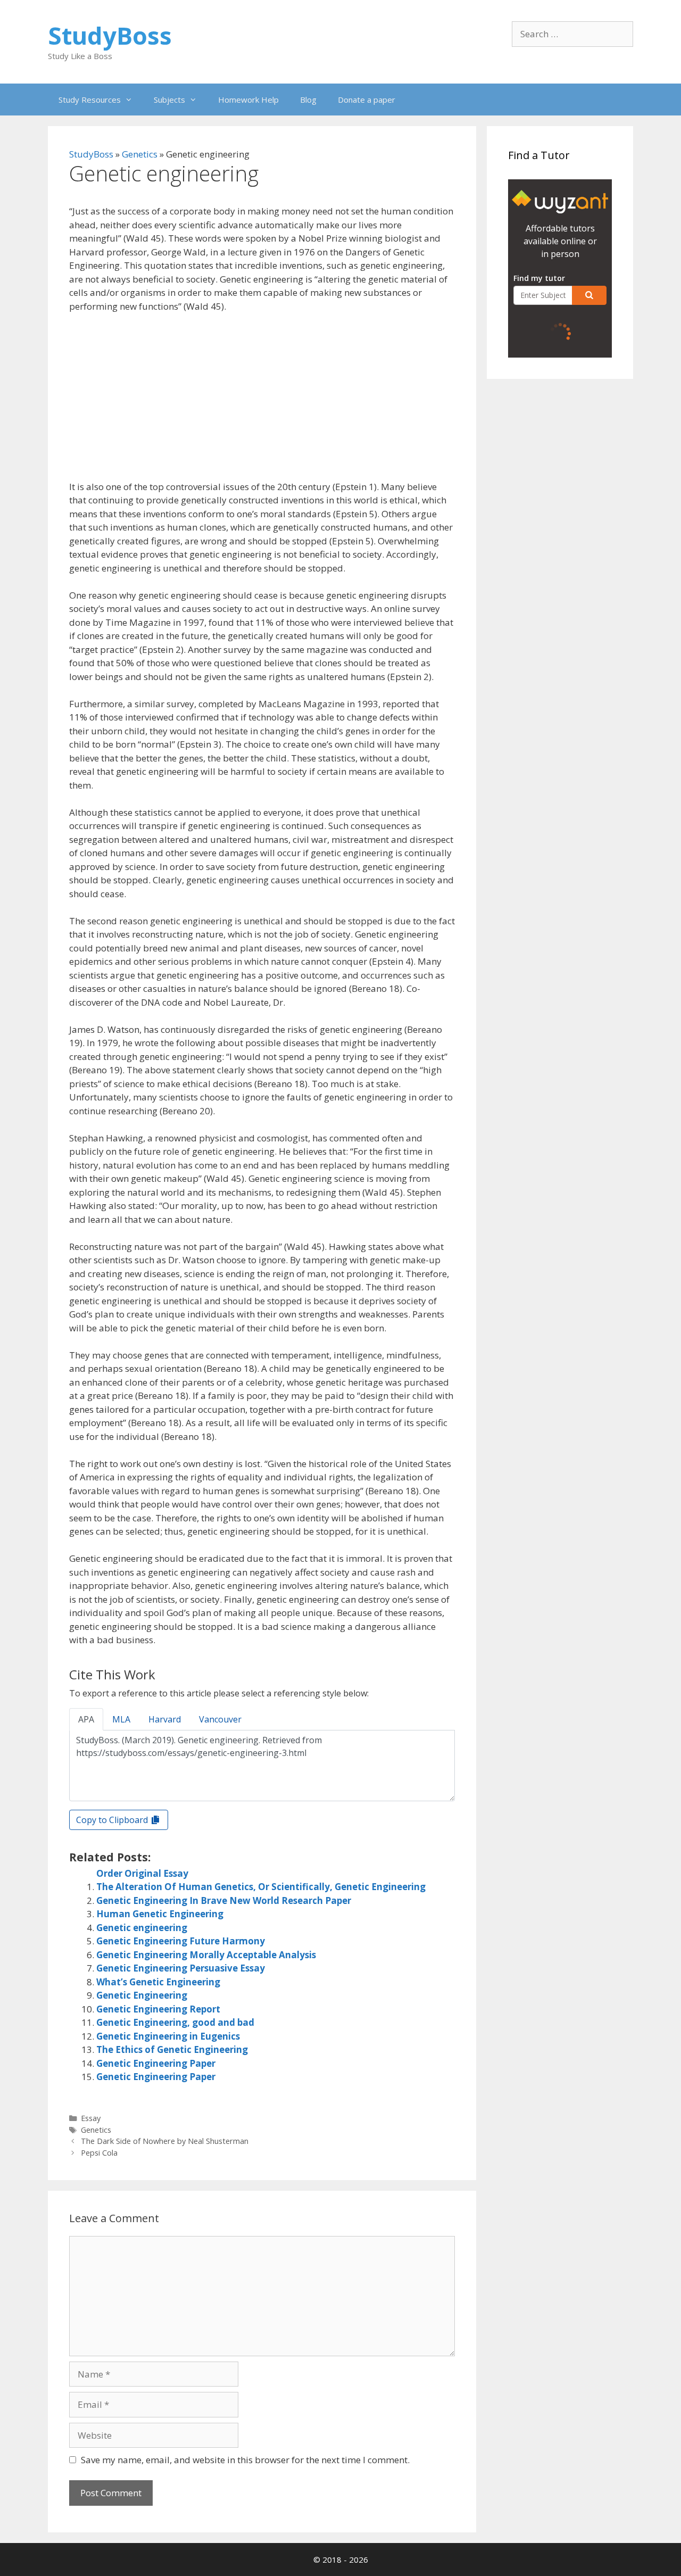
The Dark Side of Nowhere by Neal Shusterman (165, 2141)
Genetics (140, 154)
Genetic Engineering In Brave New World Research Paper (224, 1900)
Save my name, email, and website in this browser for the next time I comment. (245, 2460)
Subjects (169, 100)
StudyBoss (110, 35)
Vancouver (220, 1719)
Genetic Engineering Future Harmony (181, 1941)
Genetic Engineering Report (158, 2009)
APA (86, 1719)
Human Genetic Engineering (160, 1914)
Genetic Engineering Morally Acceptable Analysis (206, 1955)
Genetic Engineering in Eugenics (168, 2036)
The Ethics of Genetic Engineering (172, 2049)
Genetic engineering (142, 1928)
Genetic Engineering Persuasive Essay (181, 1968)
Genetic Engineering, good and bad (175, 2022)
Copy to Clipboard (113, 1820)
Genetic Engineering (142, 1995)
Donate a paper (367, 100)
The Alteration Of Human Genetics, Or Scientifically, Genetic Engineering (261, 1887)
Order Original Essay (142, 1873)
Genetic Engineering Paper (156, 2063)
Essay (91, 2118)
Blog (308, 100)
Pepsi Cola (99, 2153)
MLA (121, 1719)
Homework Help (248, 100)
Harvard (165, 1719)
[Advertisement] (262, 401)
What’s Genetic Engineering (158, 1982)
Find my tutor (539, 278)
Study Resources (90, 100)
